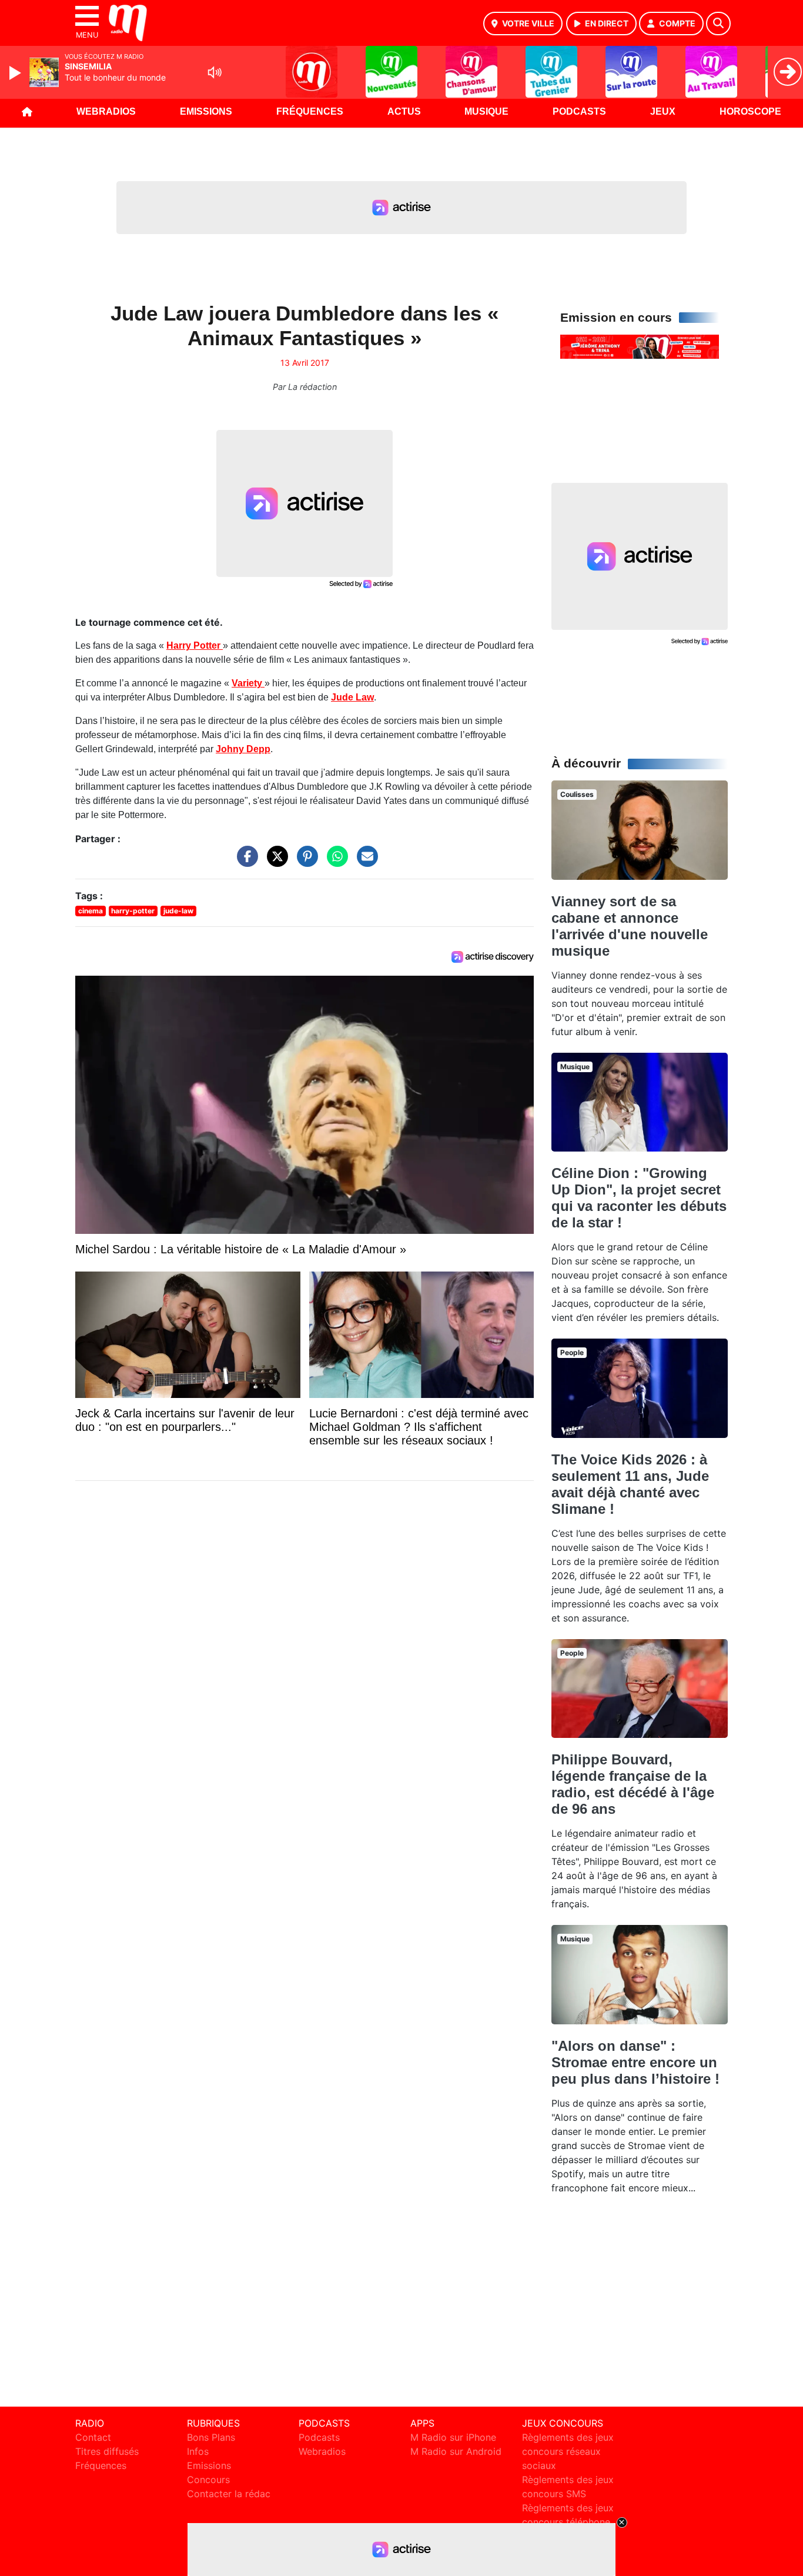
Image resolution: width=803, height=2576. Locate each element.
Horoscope (750, 111)
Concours (208, 2480)
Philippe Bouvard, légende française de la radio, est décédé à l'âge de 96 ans (633, 1784)
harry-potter (133, 911)
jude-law (178, 911)
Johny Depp (243, 749)
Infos (198, 2451)
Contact (93, 2437)
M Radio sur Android (456, 2451)
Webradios (106, 111)
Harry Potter (195, 645)
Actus (404, 111)
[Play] (16, 73)
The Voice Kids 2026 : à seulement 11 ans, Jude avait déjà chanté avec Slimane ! (630, 1484)
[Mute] (215, 72)
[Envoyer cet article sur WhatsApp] (334, 862)
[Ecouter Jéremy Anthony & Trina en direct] (640, 346)
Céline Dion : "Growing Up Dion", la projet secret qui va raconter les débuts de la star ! (639, 1198)
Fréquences (310, 111)
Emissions (206, 111)
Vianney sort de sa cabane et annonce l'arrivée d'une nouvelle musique (630, 926)
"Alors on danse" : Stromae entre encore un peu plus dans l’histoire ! (635, 2062)
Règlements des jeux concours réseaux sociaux (568, 2451)
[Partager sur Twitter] (275, 862)
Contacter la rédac (229, 2494)
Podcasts (579, 111)
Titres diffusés (107, 2451)
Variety (248, 683)
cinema (91, 911)
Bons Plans (211, 2437)
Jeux (663, 111)
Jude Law (352, 697)
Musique (486, 111)
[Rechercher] (718, 24)
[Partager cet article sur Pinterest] (305, 862)
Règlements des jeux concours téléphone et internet (568, 2522)
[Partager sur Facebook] (245, 862)
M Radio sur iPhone (453, 2437)
